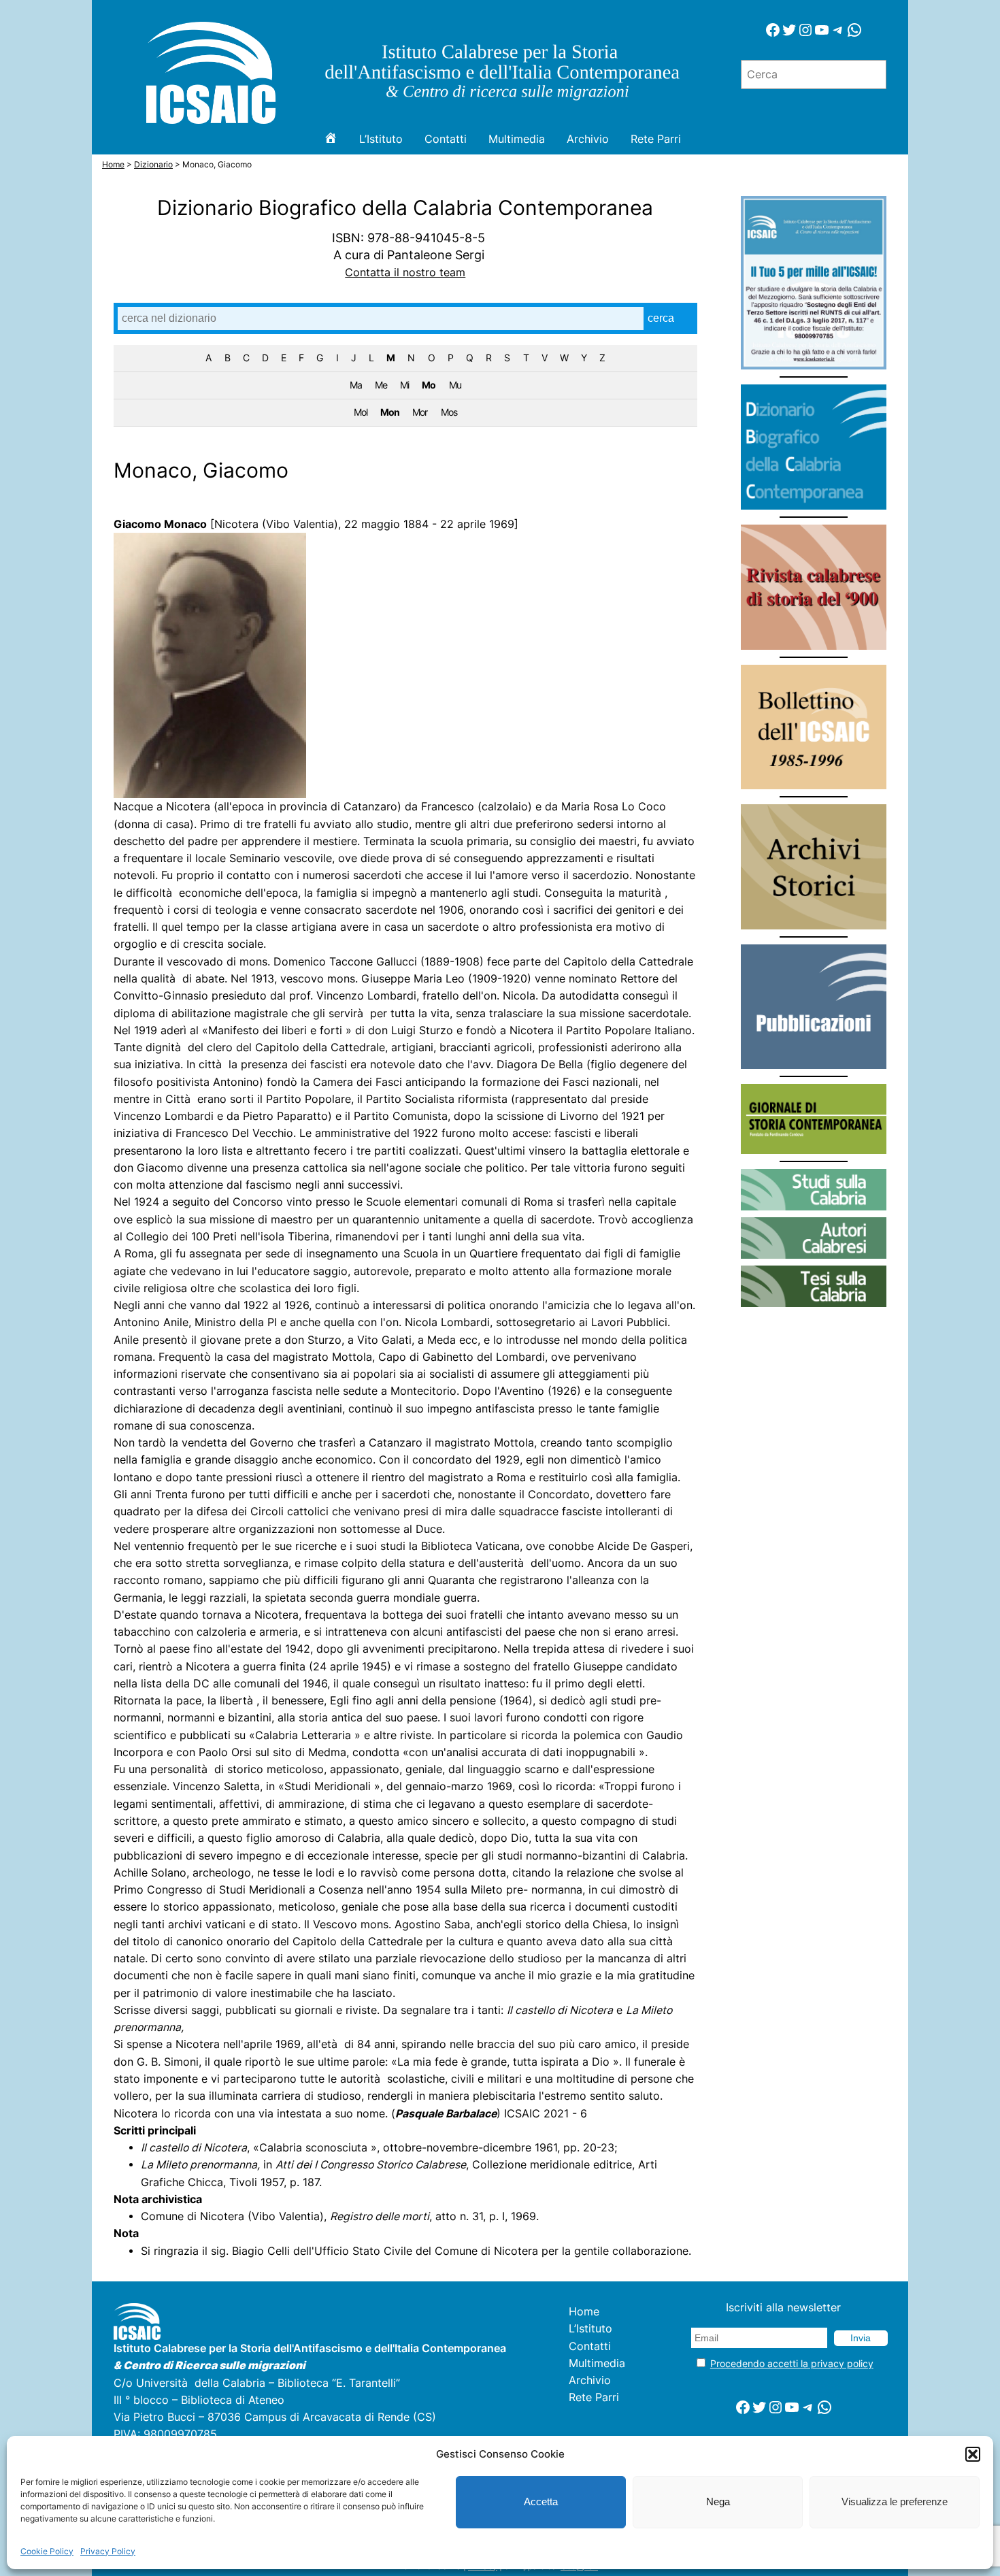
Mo (429, 385)
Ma (356, 385)
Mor (420, 412)
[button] (973, 2454)
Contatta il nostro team (405, 273)
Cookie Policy (47, 2551)
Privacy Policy (108, 2551)
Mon (390, 412)
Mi (404, 385)
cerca (661, 318)
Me (381, 385)
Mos (449, 412)
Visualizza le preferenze (895, 2501)
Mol (361, 412)
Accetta (541, 2501)
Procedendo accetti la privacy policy (792, 2363)
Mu (455, 385)
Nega (718, 2501)
